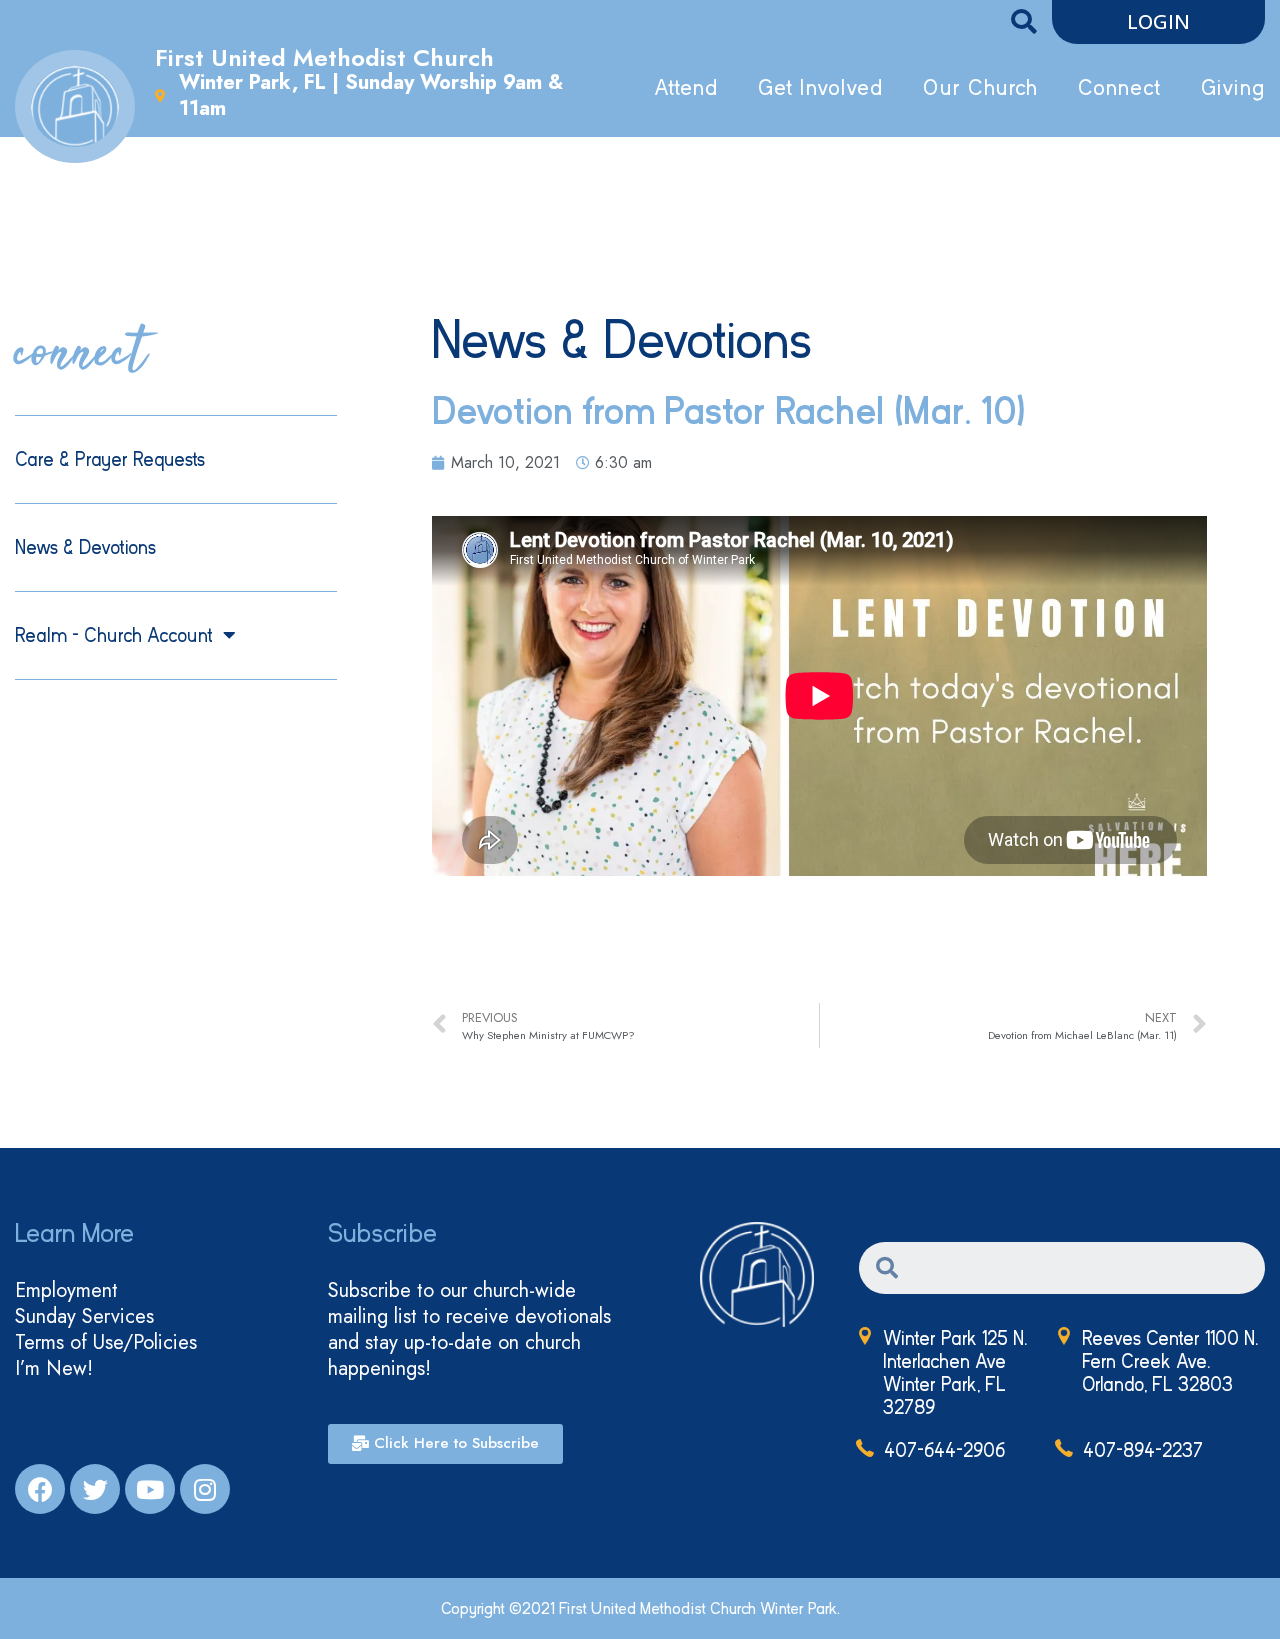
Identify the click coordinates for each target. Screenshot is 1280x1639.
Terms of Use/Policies (106, 1343)
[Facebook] (40, 1489)
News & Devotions (85, 547)
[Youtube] (150, 1489)
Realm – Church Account (114, 635)
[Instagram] (205, 1489)
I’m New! (54, 1369)
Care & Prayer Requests (110, 459)
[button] (1158, 22)
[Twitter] (95, 1489)
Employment (66, 1291)
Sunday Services (84, 1317)
